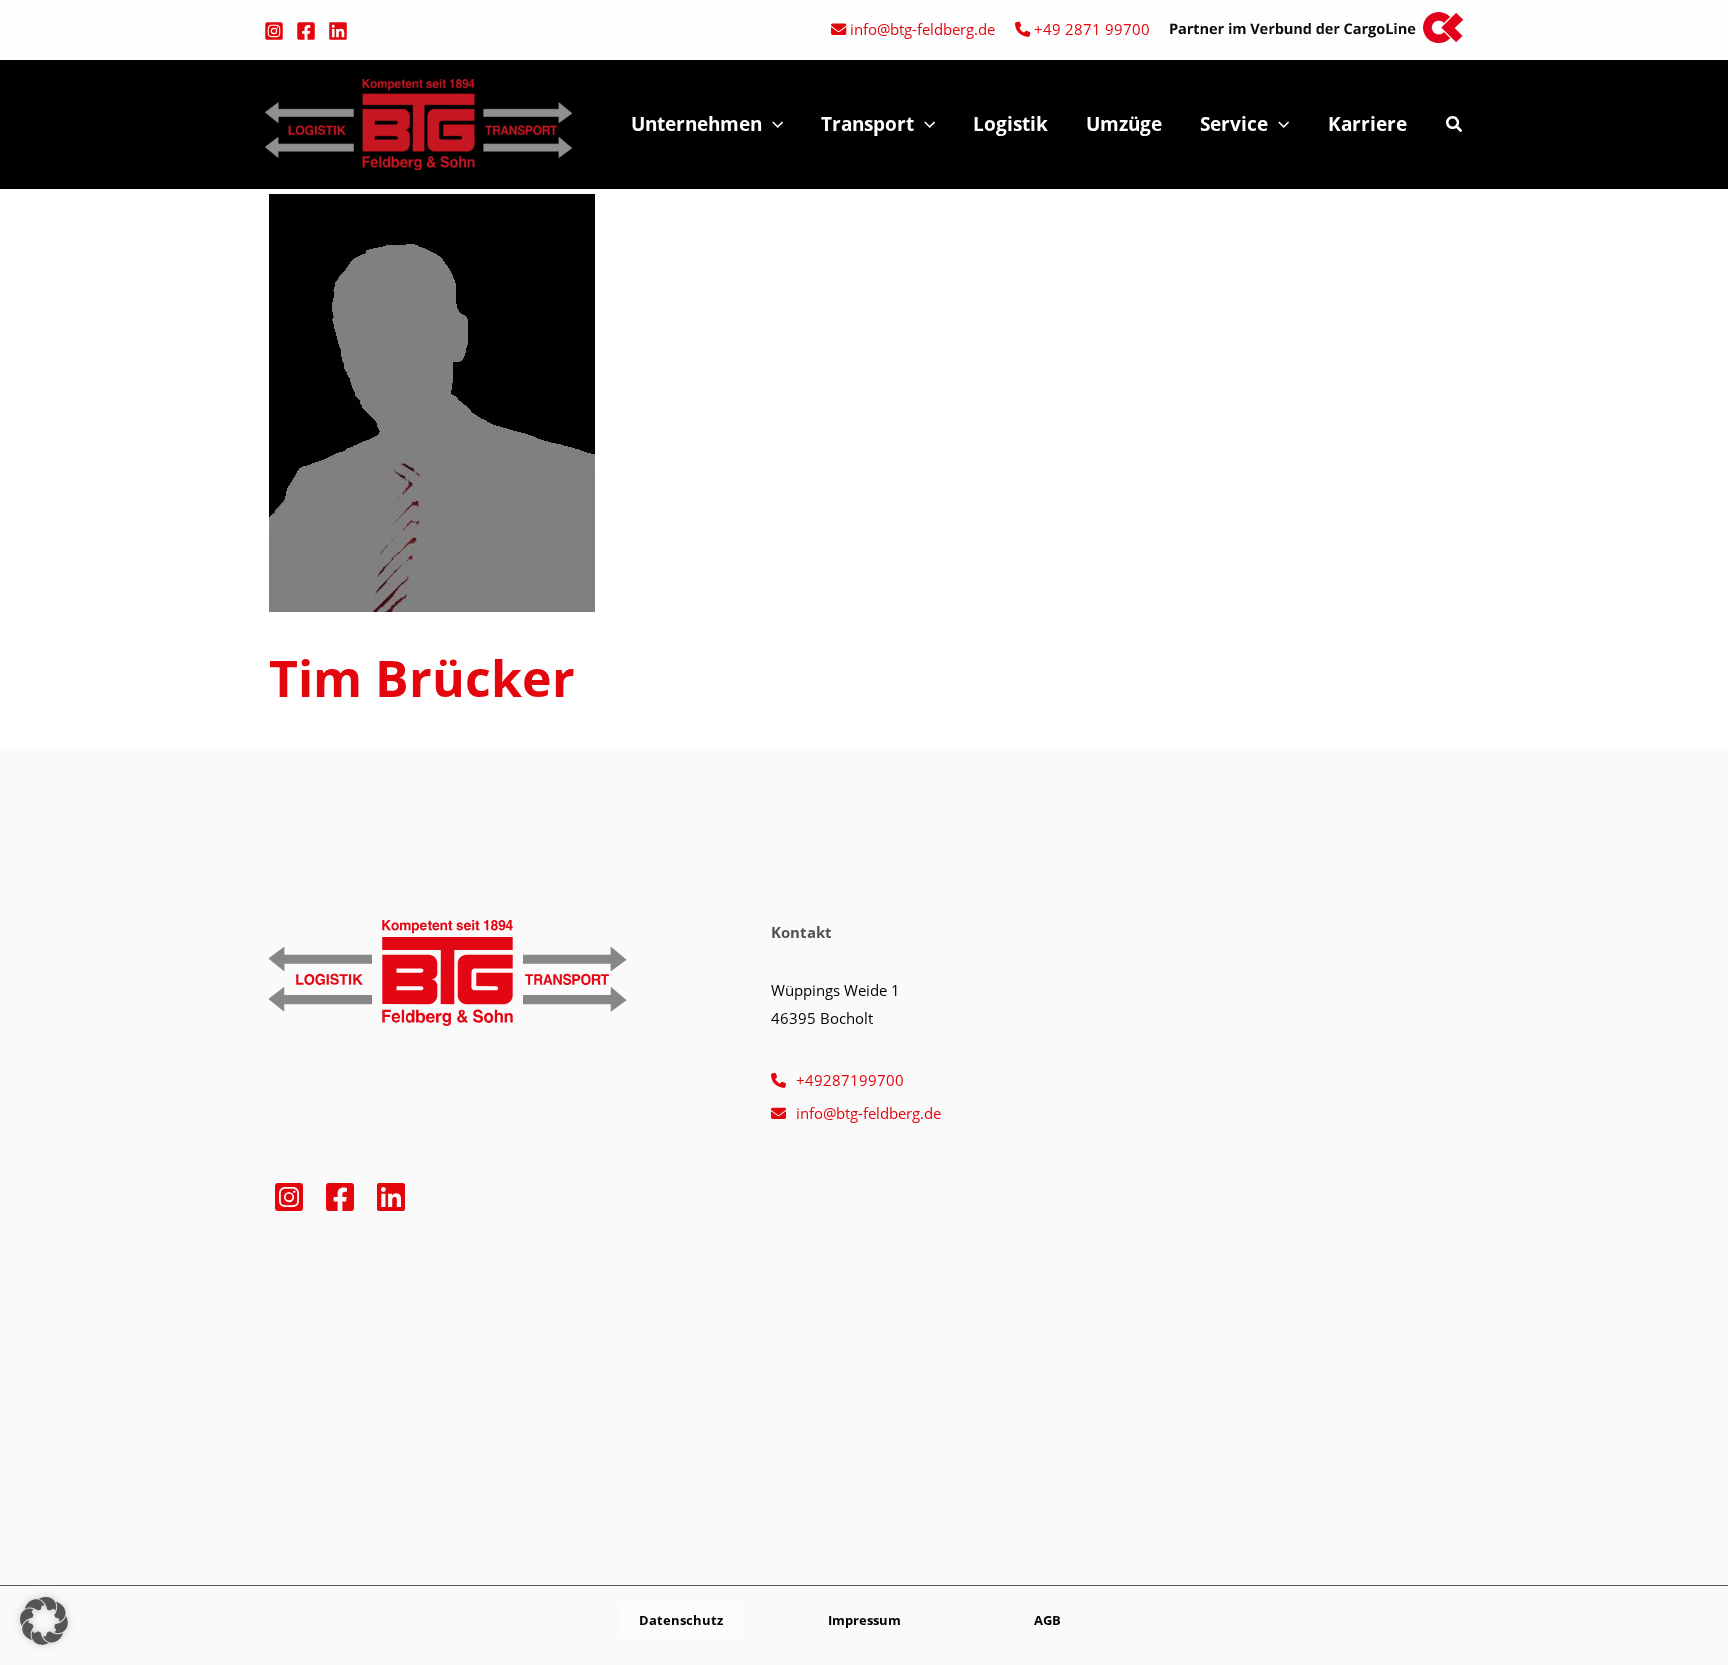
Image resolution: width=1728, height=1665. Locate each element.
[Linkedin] (338, 31)
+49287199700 (850, 1080)
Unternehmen (696, 124)
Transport (867, 124)
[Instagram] (274, 31)
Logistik (1010, 124)
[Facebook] (306, 31)
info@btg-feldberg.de (922, 29)
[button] (772, 124)
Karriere (1367, 124)
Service (1234, 124)
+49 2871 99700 (1092, 29)
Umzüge (1124, 124)
